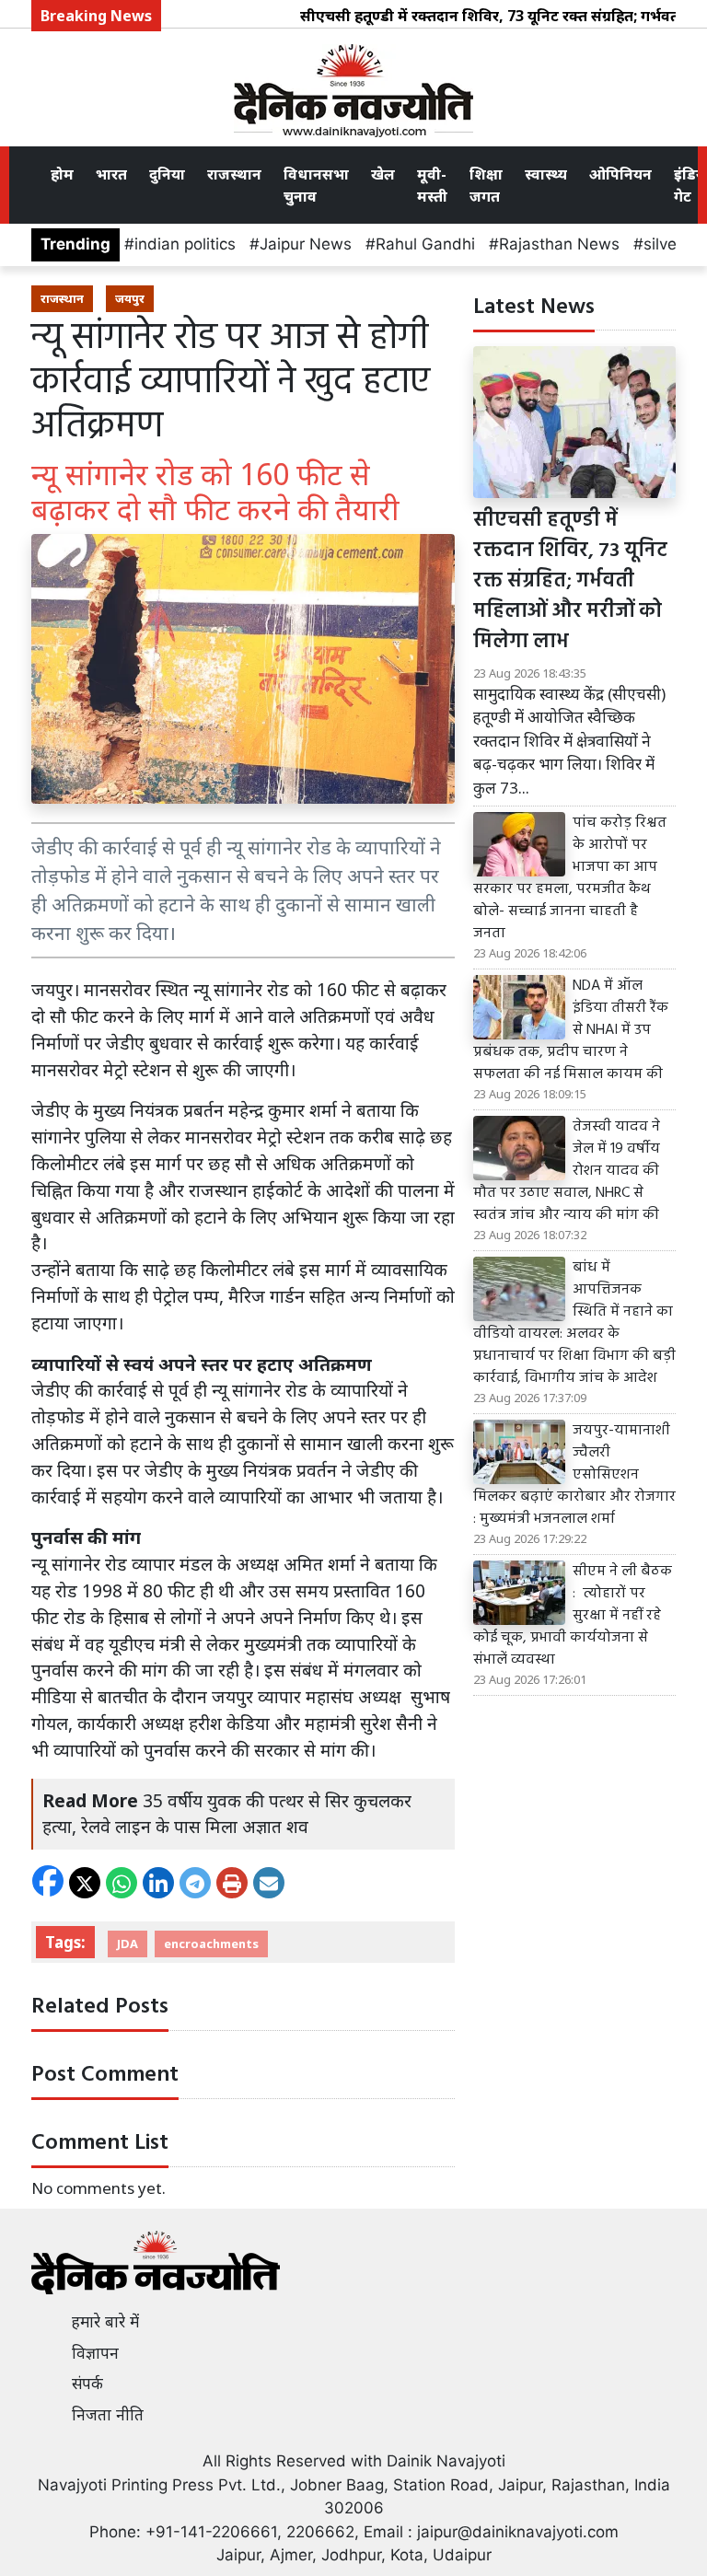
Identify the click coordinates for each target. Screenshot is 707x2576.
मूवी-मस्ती (432, 185)
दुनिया (167, 174)
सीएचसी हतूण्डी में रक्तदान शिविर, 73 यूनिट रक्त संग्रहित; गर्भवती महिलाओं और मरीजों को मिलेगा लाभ (570, 581)
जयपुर (130, 298)
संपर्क (87, 2384)
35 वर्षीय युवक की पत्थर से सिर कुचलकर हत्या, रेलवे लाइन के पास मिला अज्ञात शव (227, 1814)
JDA (127, 1944)
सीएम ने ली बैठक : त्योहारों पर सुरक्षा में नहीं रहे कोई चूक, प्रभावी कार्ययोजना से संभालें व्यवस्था (573, 1616)
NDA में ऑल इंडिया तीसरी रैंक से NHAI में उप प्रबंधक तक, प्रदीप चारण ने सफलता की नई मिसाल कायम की (571, 1030)
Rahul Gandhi (425, 244)
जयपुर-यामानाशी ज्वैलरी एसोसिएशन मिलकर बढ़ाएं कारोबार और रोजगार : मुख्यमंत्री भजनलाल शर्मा (574, 1475)
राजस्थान (234, 174)
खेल (383, 174)
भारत (111, 174)
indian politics (185, 244)
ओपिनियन (620, 174)
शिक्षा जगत (486, 185)
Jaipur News (306, 244)
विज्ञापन (95, 2353)
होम (62, 174)
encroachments (211, 1944)
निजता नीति (108, 2415)
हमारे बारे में (105, 2322)
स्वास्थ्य (546, 174)
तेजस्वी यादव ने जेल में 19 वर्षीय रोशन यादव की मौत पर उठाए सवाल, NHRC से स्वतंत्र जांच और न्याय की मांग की (567, 1171)
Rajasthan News (559, 244)
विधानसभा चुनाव (316, 185)
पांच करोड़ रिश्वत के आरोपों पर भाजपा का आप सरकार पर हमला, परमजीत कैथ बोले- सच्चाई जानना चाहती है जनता (570, 878)
